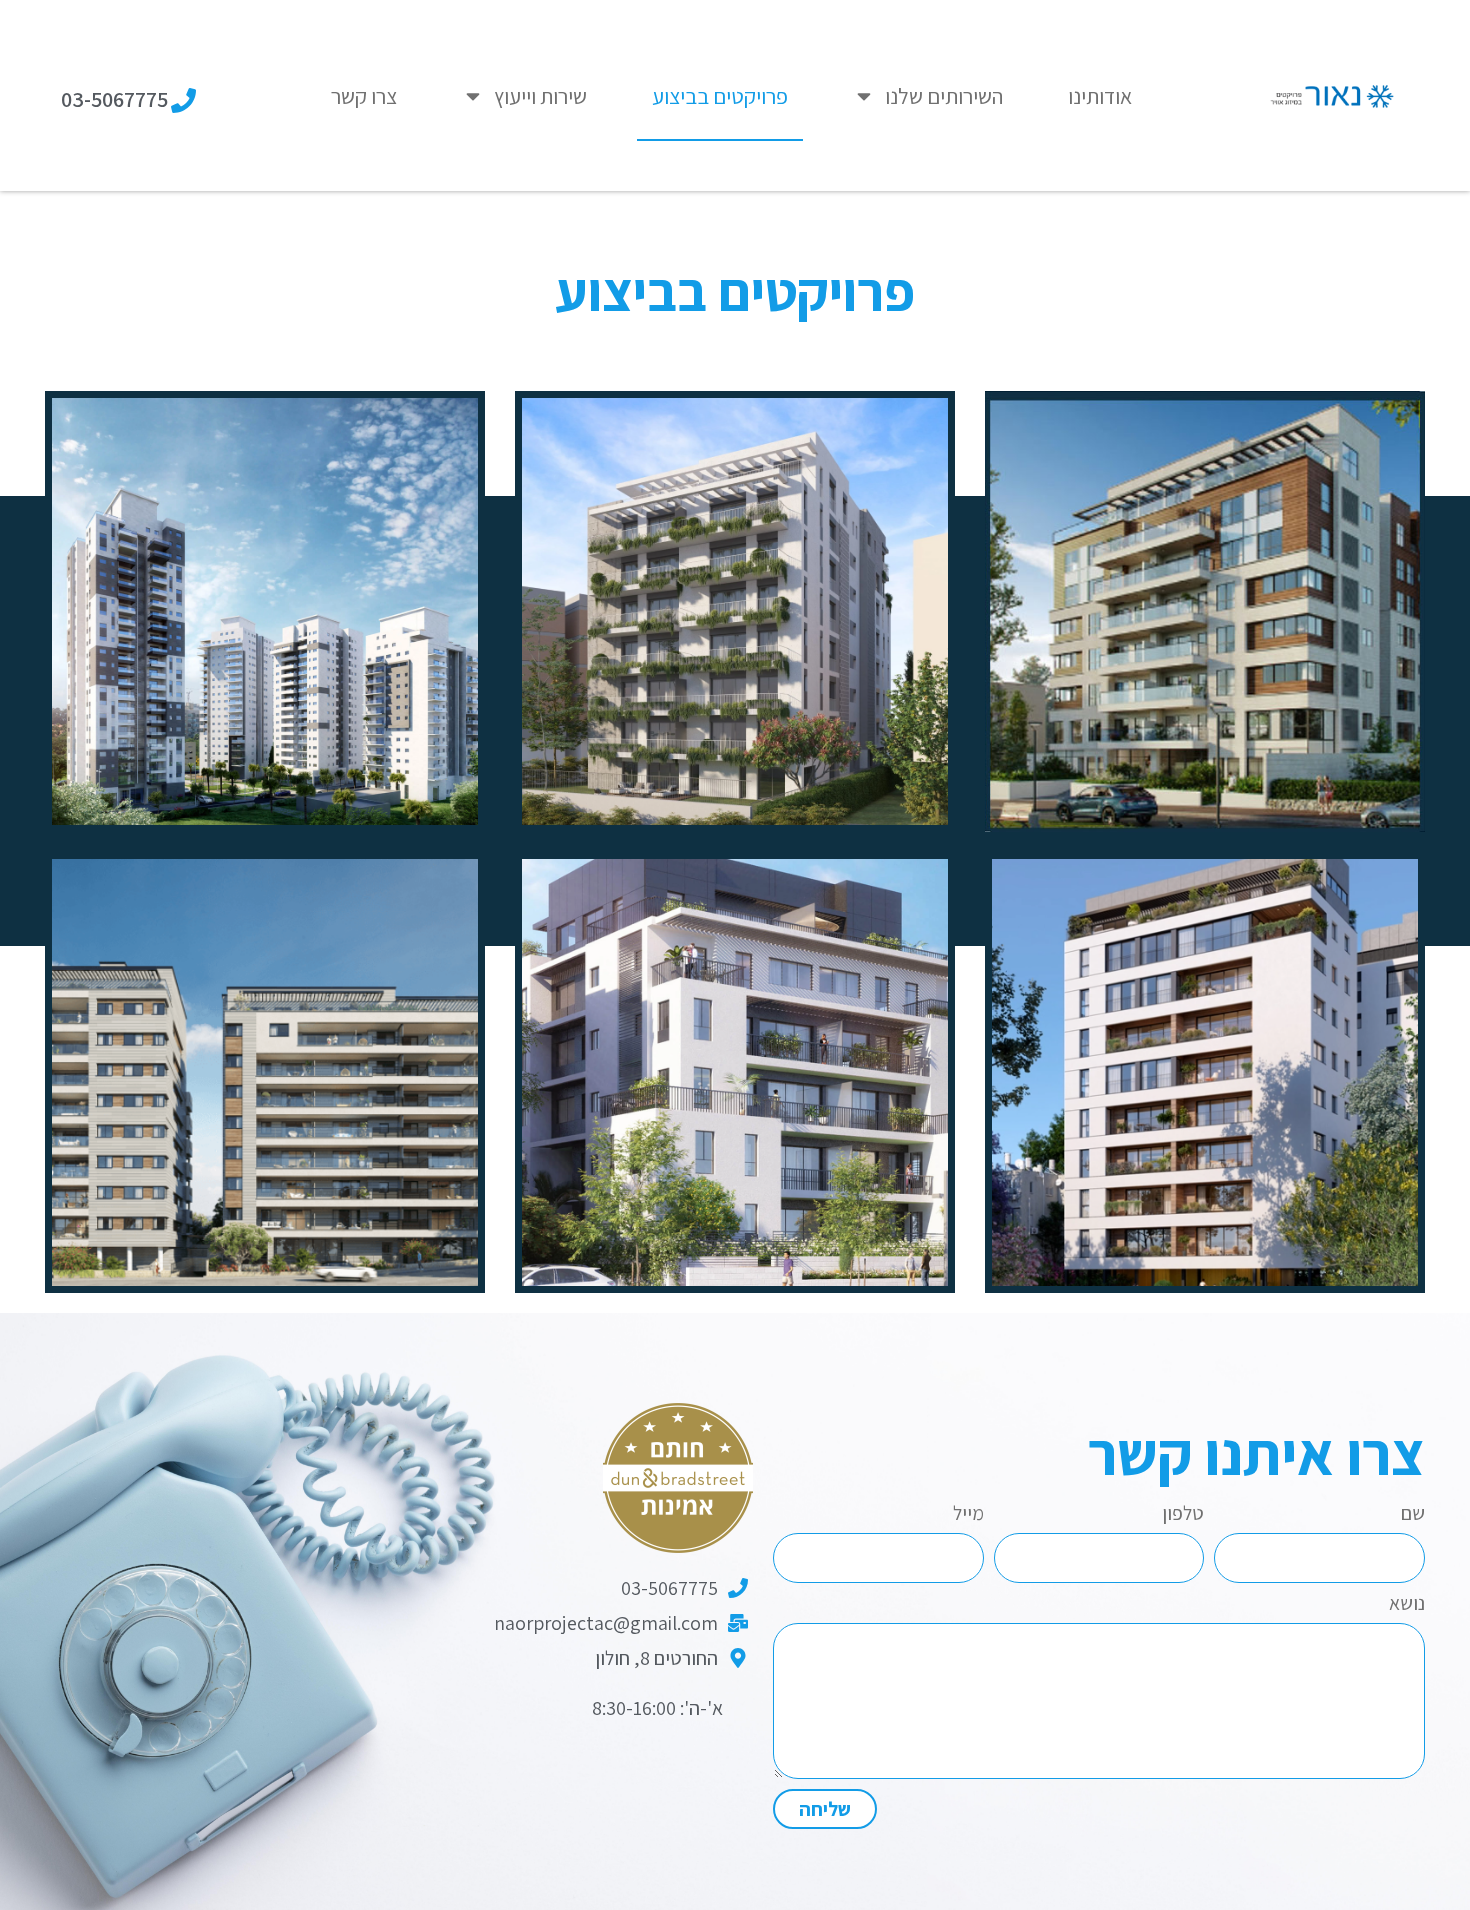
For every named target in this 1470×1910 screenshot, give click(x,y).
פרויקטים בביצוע (720, 96)
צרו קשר (364, 96)
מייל (968, 1514)
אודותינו (1100, 96)
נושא (1407, 1604)
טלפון (1183, 1514)
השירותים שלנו (944, 96)
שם (1413, 1514)
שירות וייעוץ (540, 96)
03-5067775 (114, 99)
